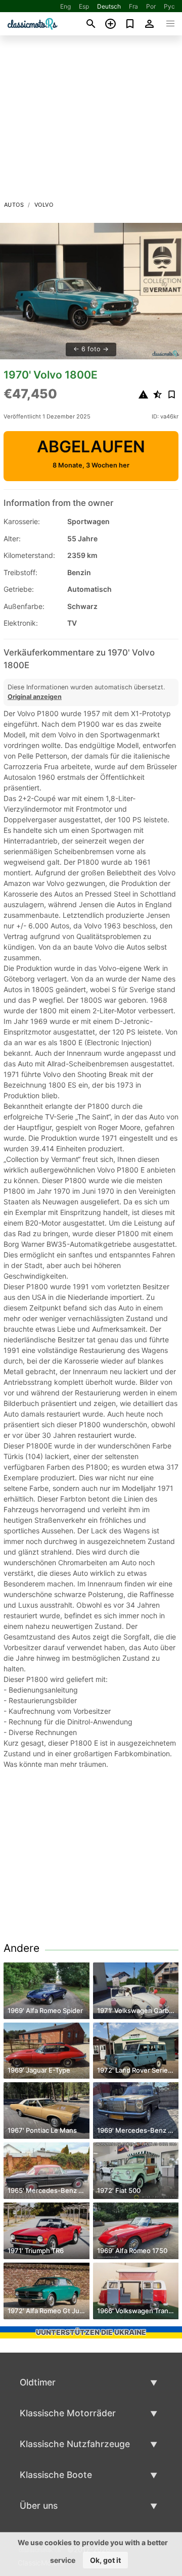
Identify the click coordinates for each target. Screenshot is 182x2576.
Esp (84, 6)
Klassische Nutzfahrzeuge (75, 2444)
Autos (14, 205)
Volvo (44, 205)
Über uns (39, 2505)
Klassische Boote (56, 2475)
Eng (65, 6)
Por (151, 6)
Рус (169, 6)
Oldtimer (38, 2382)
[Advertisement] (91, 121)
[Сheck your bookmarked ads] (130, 24)
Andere (21, 1948)
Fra (133, 6)
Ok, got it (105, 2560)
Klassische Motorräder (68, 2413)
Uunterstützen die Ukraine (91, 2332)
